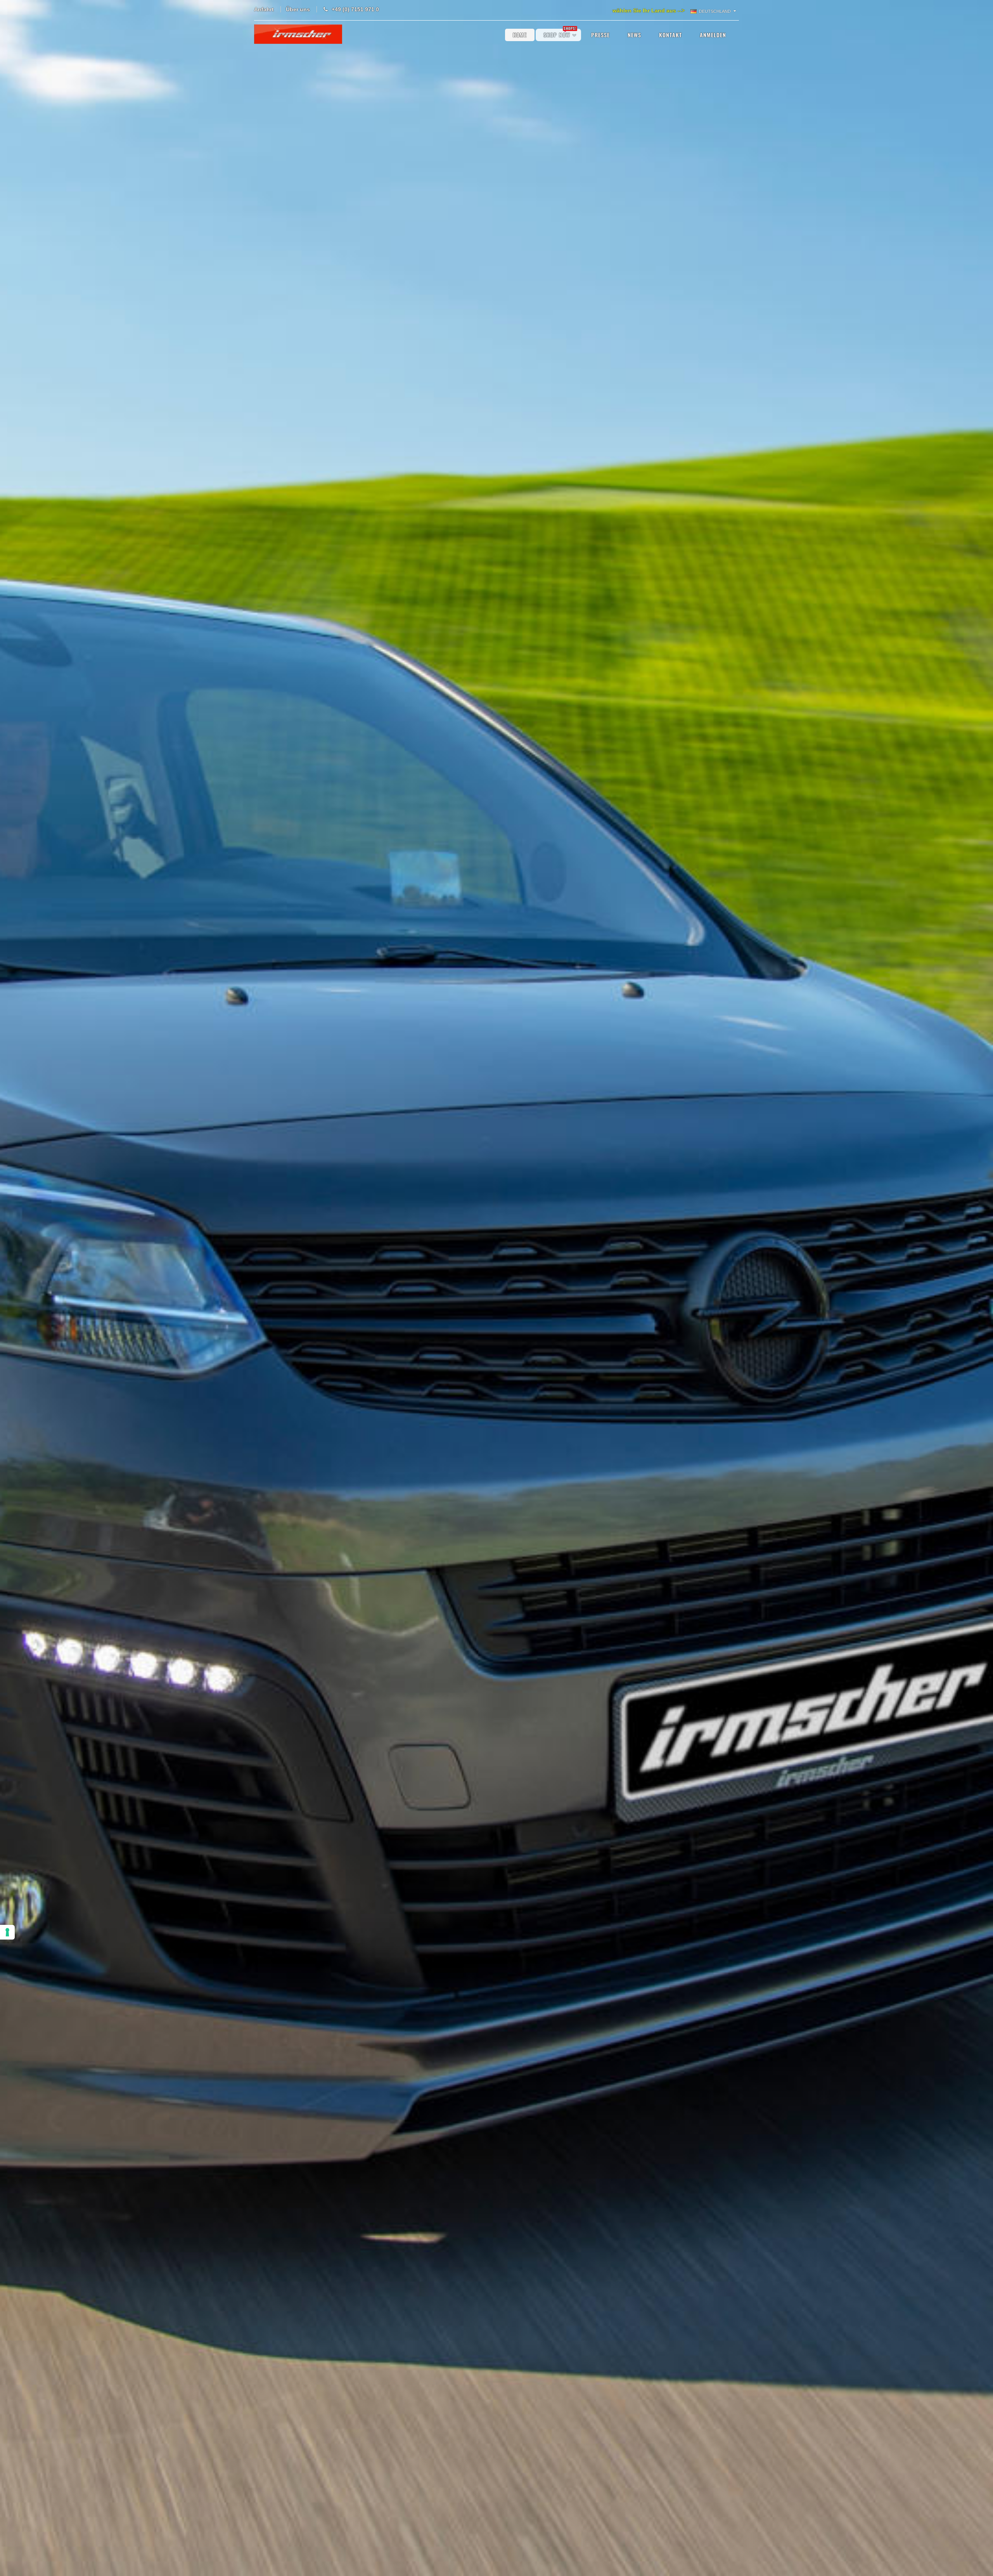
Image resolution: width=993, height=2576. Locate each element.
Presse (600, 35)
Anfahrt (264, 9)
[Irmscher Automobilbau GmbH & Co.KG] (298, 34)
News (634, 35)
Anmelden (713, 35)
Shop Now (560, 34)
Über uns (298, 9)
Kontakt (670, 35)
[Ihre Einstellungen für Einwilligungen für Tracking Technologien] (7, 1932)
